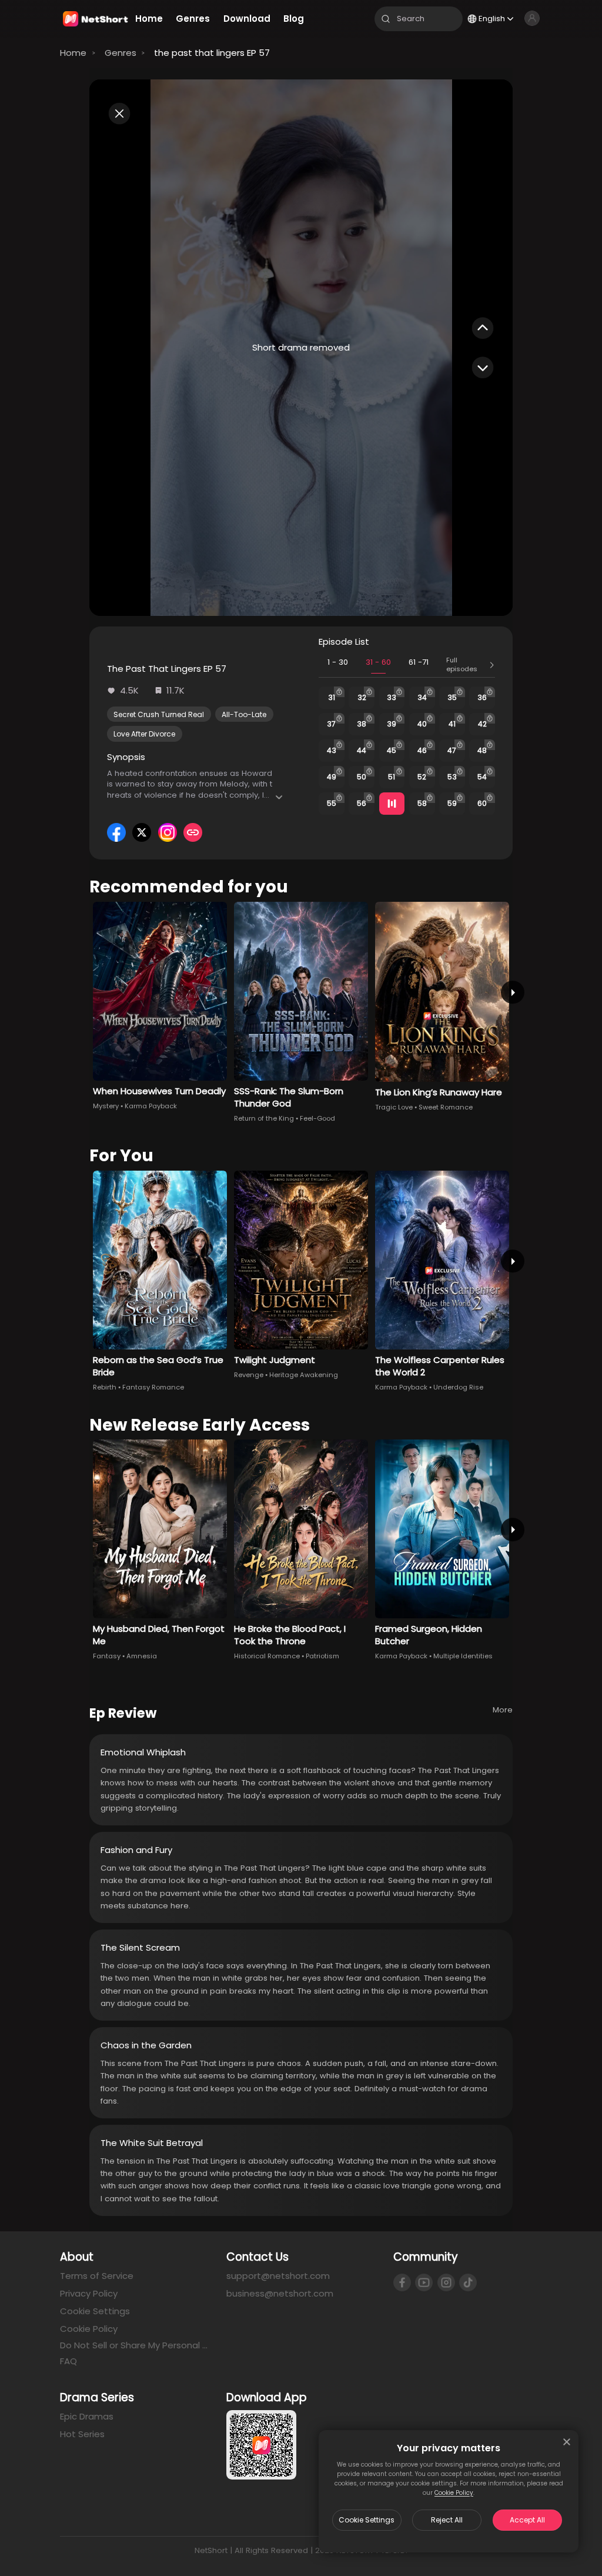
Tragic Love (394, 1107)
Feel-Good (317, 1118)
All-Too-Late (244, 714)
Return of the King (264, 1118)
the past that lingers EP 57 (212, 53)
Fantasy (107, 1656)
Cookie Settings (367, 2520)
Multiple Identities (463, 1656)
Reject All (447, 2520)
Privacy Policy (89, 2293)
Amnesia (142, 1656)
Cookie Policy (454, 2493)
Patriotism (322, 1656)
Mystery (106, 1106)
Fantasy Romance (153, 1387)
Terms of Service (97, 2276)
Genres (121, 53)
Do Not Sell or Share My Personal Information (134, 2345)
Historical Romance (267, 1656)
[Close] (567, 2442)
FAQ (68, 2361)
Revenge (249, 1375)
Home (73, 53)
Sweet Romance (446, 1107)
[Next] (512, 992)
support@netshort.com (278, 2276)
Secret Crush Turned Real (159, 714)
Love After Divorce (144, 734)
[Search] (386, 19)
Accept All (527, 2520)
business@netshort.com (280, 2293)
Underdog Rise (458, 1387)
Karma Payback (151, 1106)
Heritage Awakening (304, 1375)
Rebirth (105, 1387)
